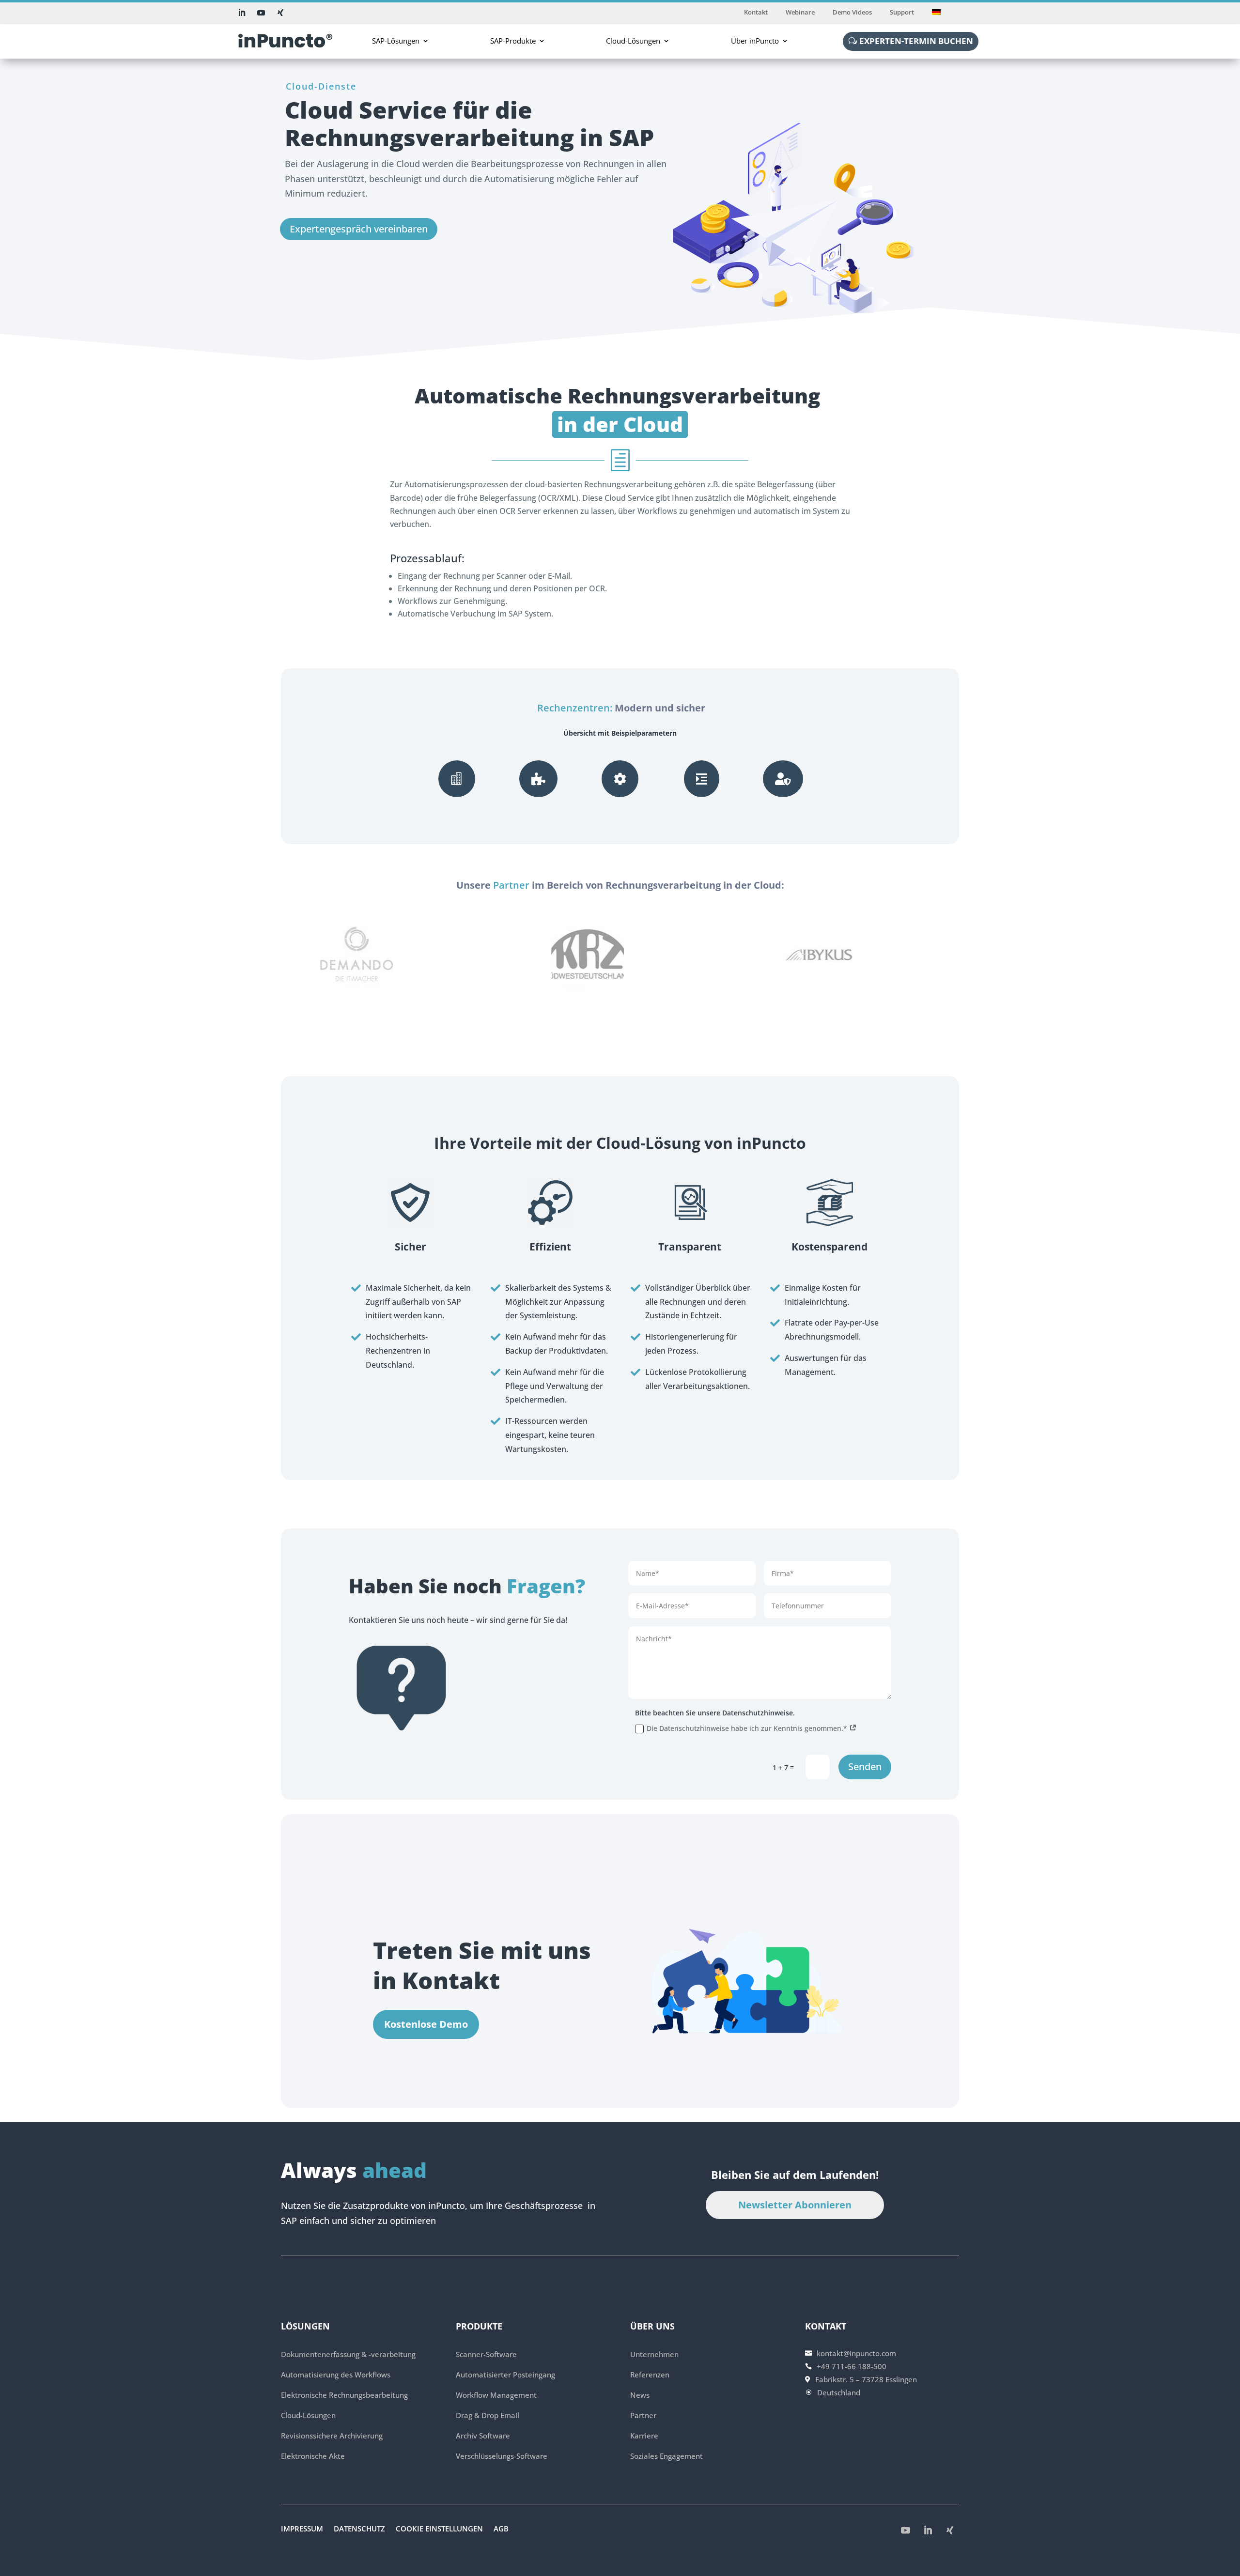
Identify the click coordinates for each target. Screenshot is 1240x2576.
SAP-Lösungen (396, 41)
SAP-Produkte (513, 41)
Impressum (302, 2529)
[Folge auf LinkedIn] (242, 13)
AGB (501, 2529)
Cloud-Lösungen (633, 41)
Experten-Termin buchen (916, 41)
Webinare (800, 13)
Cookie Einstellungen (439, 2529)
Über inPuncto (755, 41)
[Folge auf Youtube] (261, 13)
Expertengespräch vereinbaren (359, 229)
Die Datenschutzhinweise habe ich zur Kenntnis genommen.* (748, 1728)
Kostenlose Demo (426, 2024)
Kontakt (756, 13)
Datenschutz (359, 2529)
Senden (865, 1766)
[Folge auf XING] (280, 13)
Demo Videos (852, 13)
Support (902, 13)
